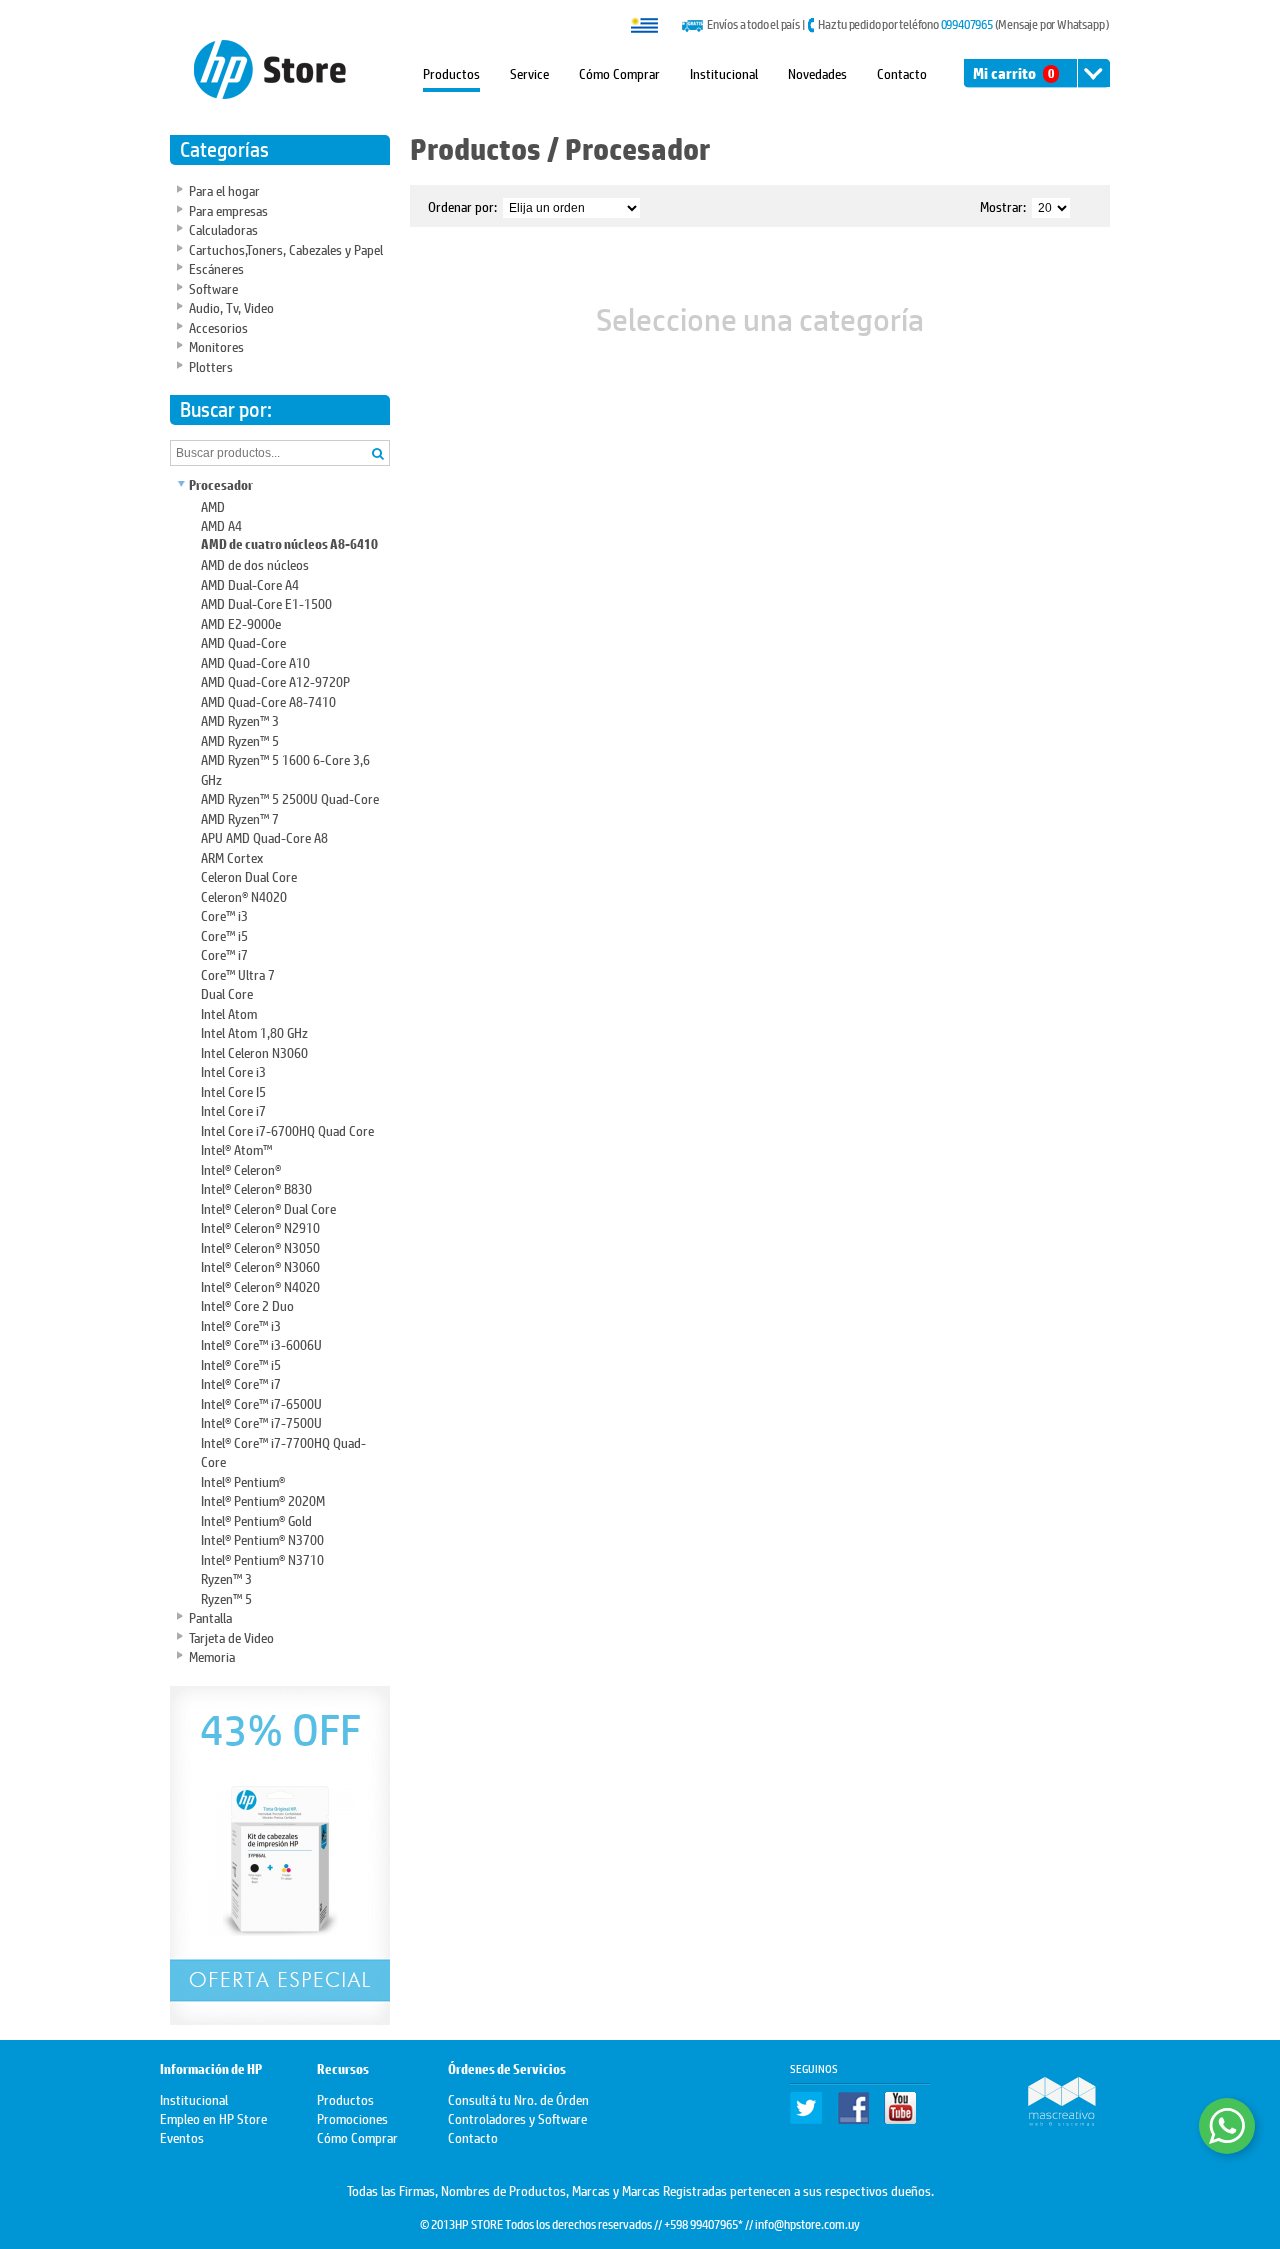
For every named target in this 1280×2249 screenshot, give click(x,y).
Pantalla (210, 1616)
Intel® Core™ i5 (241, 1363)
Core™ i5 (224, 934)
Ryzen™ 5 (226, 1597)
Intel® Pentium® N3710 (262, 1558)
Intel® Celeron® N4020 (260, 1285)
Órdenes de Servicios (507, 2069)
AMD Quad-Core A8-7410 (268, 700)
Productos (451, 72)
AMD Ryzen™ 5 (240, 739)
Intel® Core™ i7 (241, 1382)
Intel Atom (229, 1012)
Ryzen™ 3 (226, 1577)
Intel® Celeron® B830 (256, 1187)
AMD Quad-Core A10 (255, 661)
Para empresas (228, 209)
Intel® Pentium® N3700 (262, 1538)
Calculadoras (223, 228)
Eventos (182, 2136)
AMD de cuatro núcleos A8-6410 (289, 544)
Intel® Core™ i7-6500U (261, 1402)
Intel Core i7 (233, 1109)
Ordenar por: (462, 205)
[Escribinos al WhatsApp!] (1227, 2126)
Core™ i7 (224, 953)
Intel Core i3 (233, 1070)
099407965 (967, 24)
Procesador (221, 485)
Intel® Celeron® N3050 (260, 1246)
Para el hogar (224, 189)
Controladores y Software (517, 2117)
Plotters (211, 365)
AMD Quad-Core (243, 641)
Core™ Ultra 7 (238, 973)
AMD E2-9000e (241, 622)
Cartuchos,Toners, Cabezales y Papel (286, 248)
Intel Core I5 (233, 1090)
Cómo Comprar (619, 72)
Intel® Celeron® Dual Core (268, 1207)
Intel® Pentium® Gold (256, 1519)
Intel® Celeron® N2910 (260, 1226)
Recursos (343, 2069)
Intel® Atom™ (236, 1148)
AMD (213, 505)
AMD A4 (221, 524)
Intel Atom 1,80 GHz (254, 1031)
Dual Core (227, 992)
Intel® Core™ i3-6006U (261, 1343)
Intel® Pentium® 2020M (263, 1499)
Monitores (216, 345)
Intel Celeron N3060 (254, 1051)
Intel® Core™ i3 (241, 1324)
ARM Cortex (232, 856)
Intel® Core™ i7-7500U (261, 1421)
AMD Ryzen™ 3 (240, 719)
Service (529, 72)
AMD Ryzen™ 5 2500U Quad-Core (290, 797)
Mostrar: (1003, 205)
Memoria (212, 1655)
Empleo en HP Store (213, 2117)
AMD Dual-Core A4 (250, 583)
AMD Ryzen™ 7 (240, 817)
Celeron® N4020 (244, 895)
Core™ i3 (224, 914)
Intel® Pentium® (243, 1480)
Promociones (352, 2117)
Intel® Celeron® (241, 1168)
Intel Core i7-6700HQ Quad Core (287, 1129)
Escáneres (216, 267)
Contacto (902, 72)
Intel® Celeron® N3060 (260, 1265)
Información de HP (211, 2069)
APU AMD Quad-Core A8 (264, 836)
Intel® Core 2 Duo (247, 1304)
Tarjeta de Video (231, 1636)
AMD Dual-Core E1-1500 (266, 602)
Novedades (817, 72)
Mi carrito (1013, 73)
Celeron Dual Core (249, 875)
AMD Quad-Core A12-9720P (275, 680)
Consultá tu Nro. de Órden (518, 2098)
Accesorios (218, 326)
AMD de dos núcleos (255, 563)
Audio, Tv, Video (231, 306)
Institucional (724, 72)
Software (213, 287)
